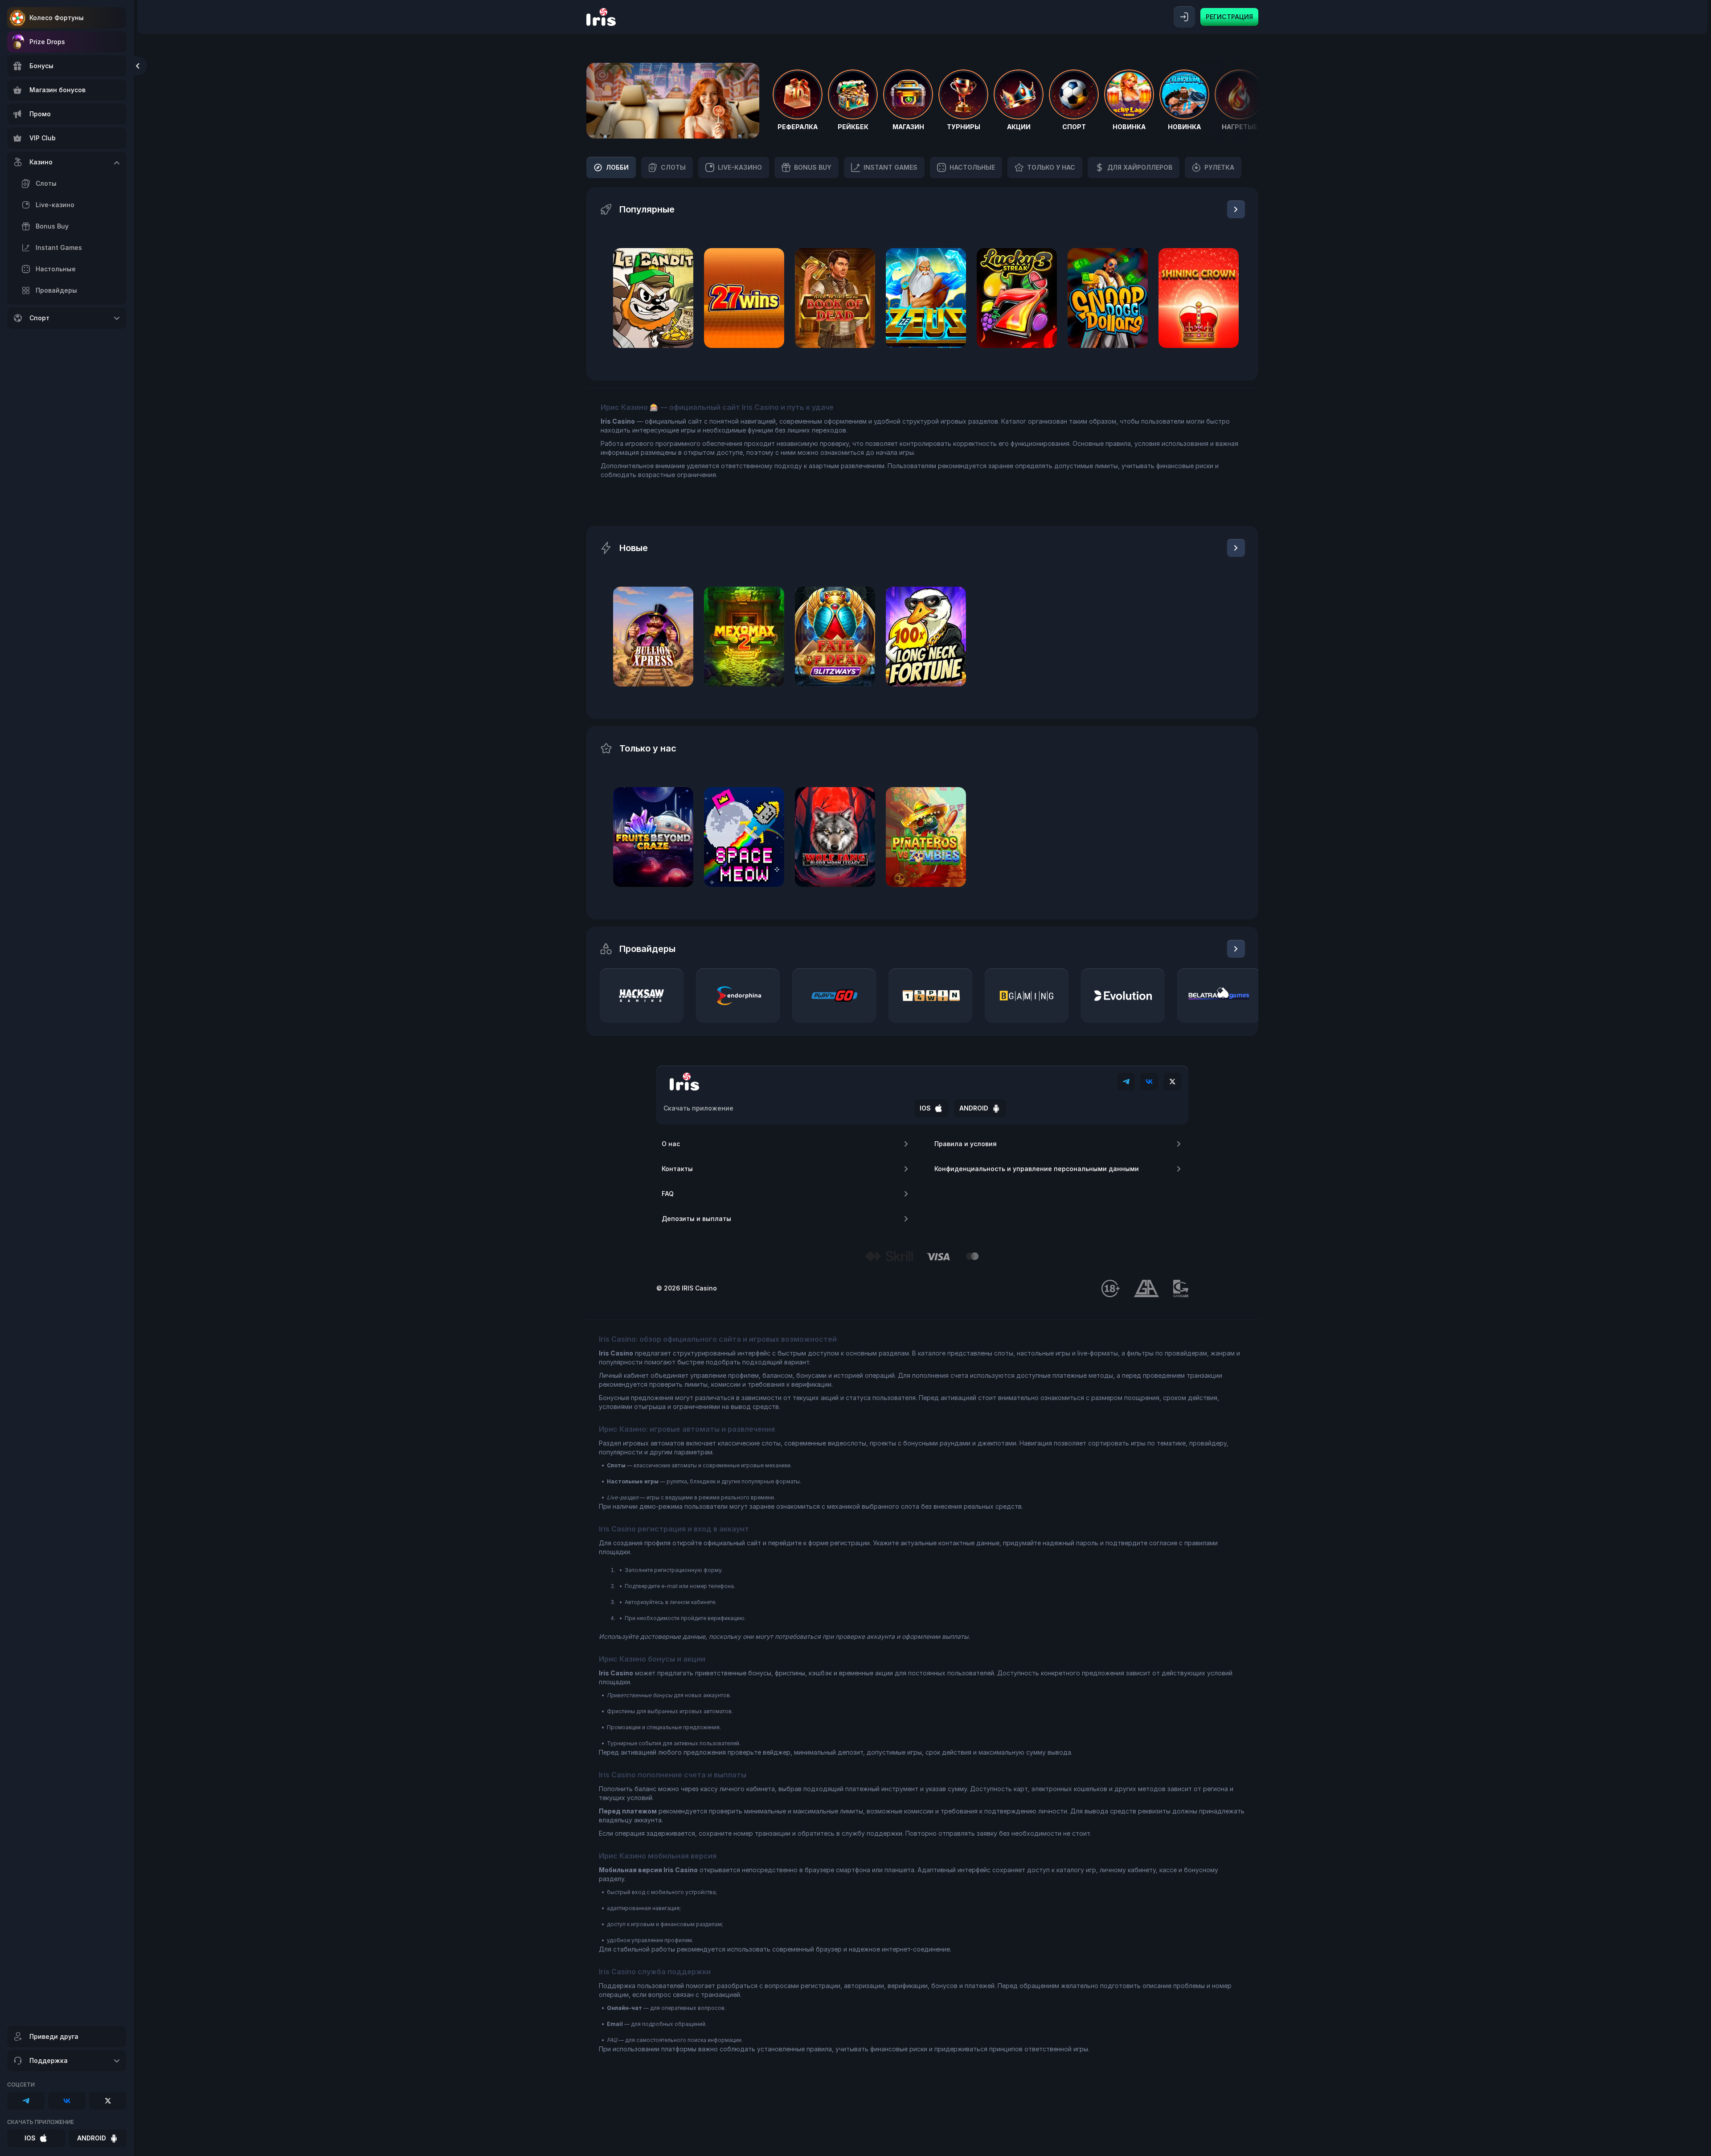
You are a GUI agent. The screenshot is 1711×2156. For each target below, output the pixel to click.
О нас (671, 1144)
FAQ (668, 1194)
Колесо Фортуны (57, 18)
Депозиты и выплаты (696, 1219)
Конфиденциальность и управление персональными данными (1037, 1169)
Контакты (677, 1169)
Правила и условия (966, 1144)
